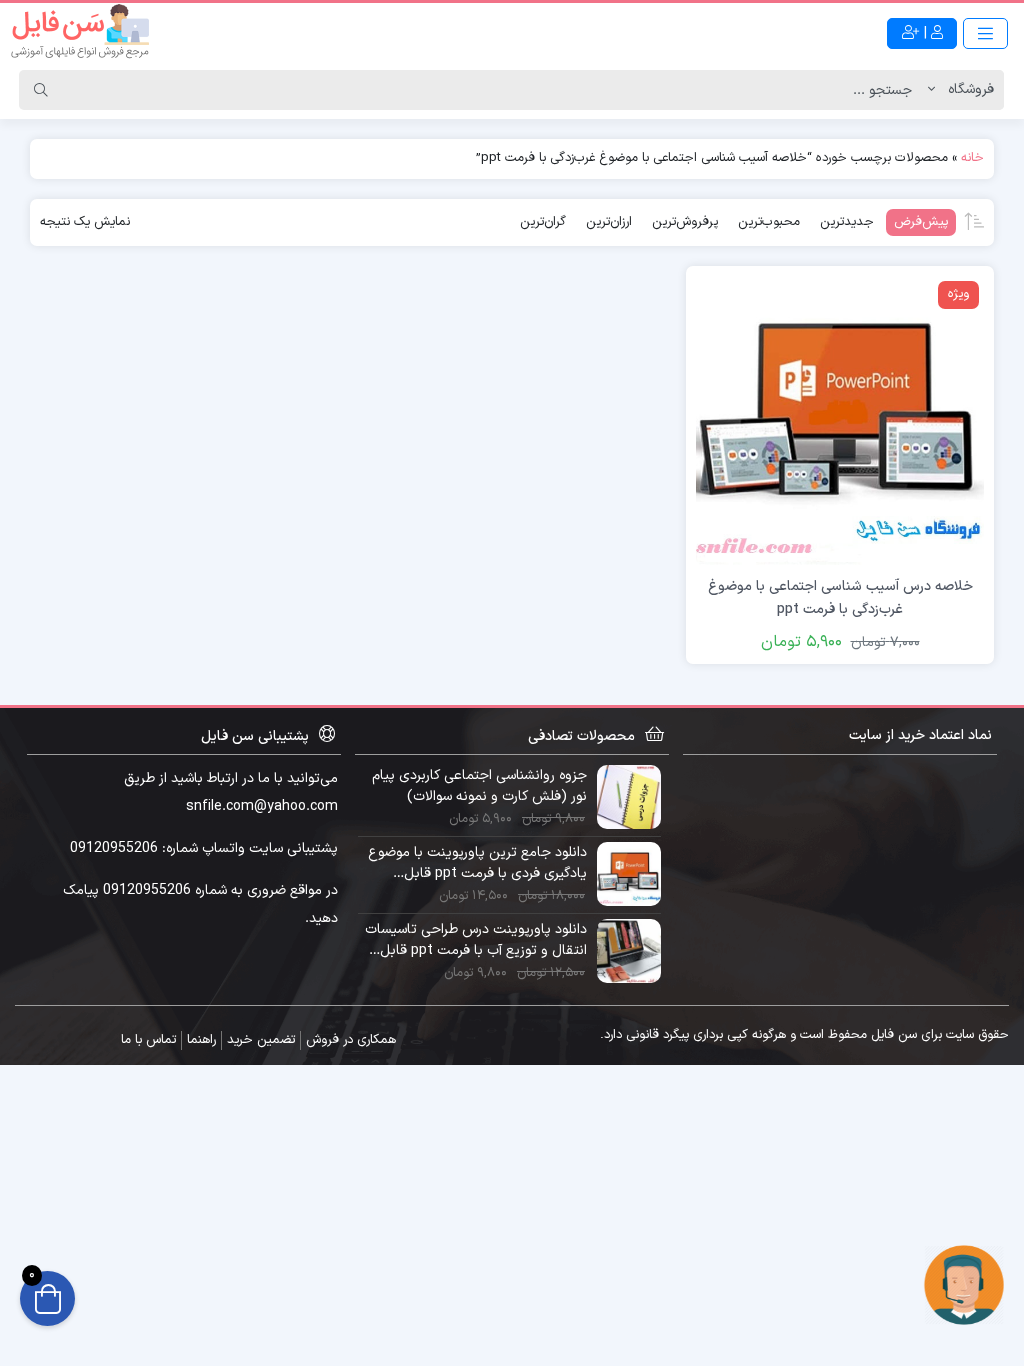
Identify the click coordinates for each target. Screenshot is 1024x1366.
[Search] (41, 90)
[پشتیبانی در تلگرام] (964, 1284)
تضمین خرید (261, 1040)
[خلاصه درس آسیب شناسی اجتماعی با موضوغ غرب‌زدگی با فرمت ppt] (840, 419)
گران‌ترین (543, 222)
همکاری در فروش (351, 1040)
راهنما (201, 1040)
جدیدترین (847, 222)
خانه (972, 158)
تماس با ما (148, 1040)
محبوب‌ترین (769, 222)
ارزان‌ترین (609, 222)
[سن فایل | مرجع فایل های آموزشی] (80, 33)
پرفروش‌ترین (685, 222)
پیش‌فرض (921, 222)
